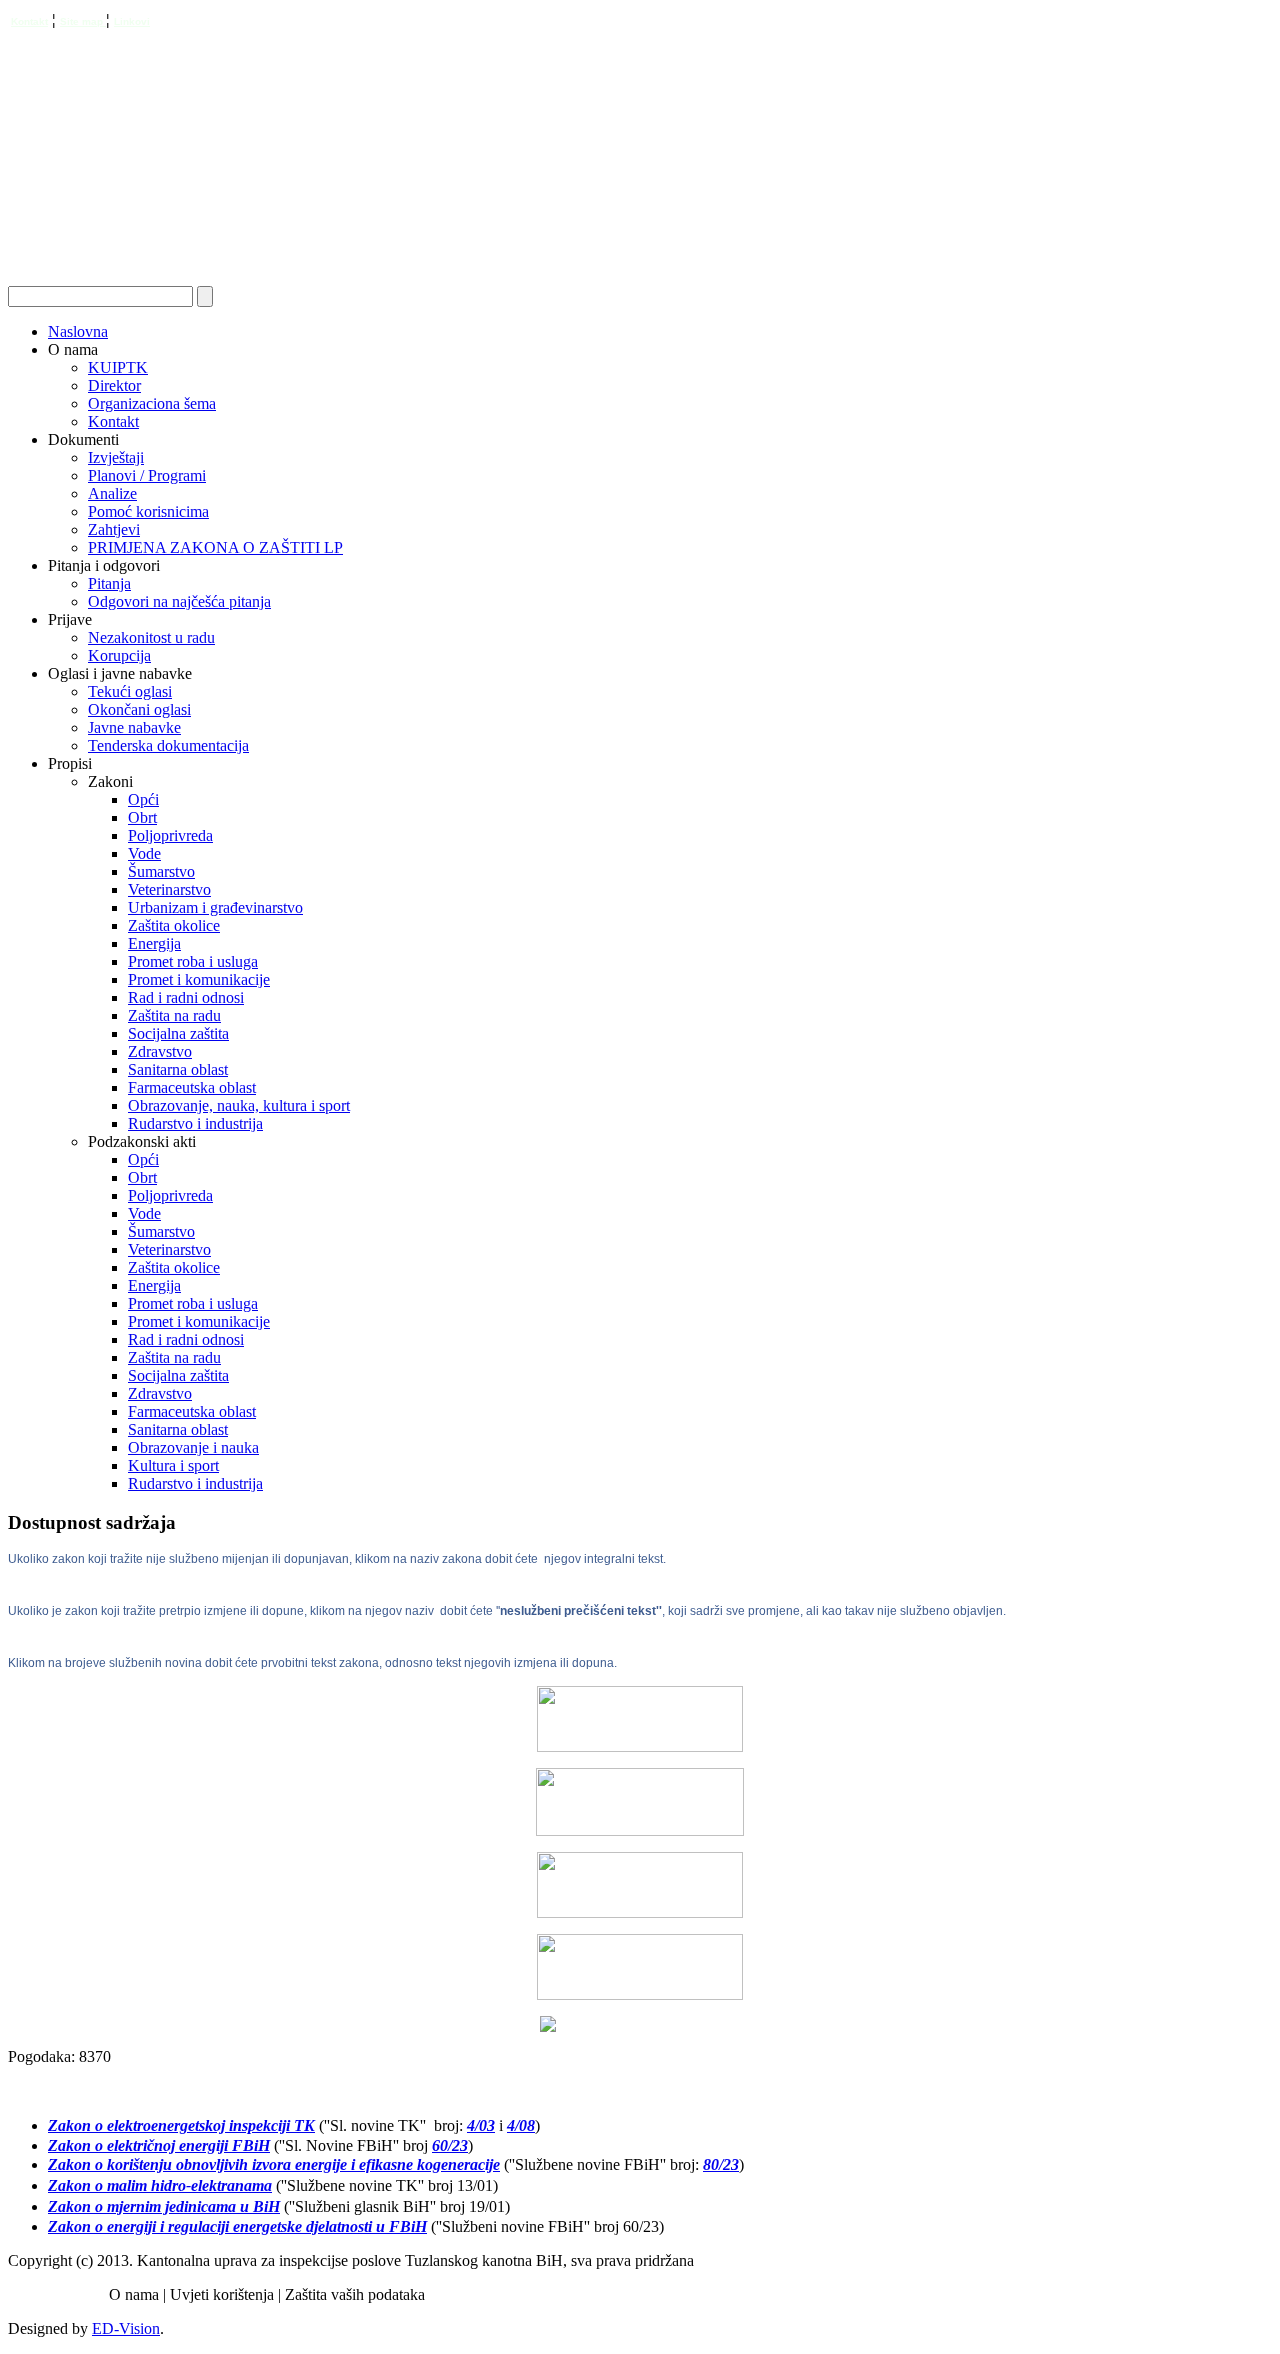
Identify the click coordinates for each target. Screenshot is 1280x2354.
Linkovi (132, 21)
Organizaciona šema (152, 403)
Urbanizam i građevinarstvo (215, 907)
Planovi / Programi (147, 475)
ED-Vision (126, 2328)
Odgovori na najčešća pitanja (179, 601)
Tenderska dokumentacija (168, 745)
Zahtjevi (114, 529)
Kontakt (29, 21)
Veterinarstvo (169, 889)
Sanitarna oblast (178, 1069)
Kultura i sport (173, 1465)
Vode (144, 853)
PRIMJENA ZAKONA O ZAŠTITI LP (215, 547)
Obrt (142, 817)
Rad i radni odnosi (186, 997)
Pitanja (109, 583)
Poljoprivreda (170, 835)
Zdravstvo (160, 1051)
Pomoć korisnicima (148, 511)
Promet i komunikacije (199, 979)
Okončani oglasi (139, 709)
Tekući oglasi (130, 691)
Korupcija (119, 655)
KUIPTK (118, 367)
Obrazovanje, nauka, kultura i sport (239, 1105)
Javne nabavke (134, 727)
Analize (112, 493)
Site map (83, 21)
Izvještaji (116, 457)
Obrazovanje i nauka (193, 1447)
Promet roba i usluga (193, 961)
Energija (154, 943)
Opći (143, 799)
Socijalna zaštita (178, 1033)
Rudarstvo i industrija (195, 1123)
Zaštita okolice (174, 925)
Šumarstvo (161, 871)
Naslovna (78, 331)
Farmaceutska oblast (192, 1087)
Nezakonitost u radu (151, 637)
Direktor (114, 385)
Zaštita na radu (174, 1015)
